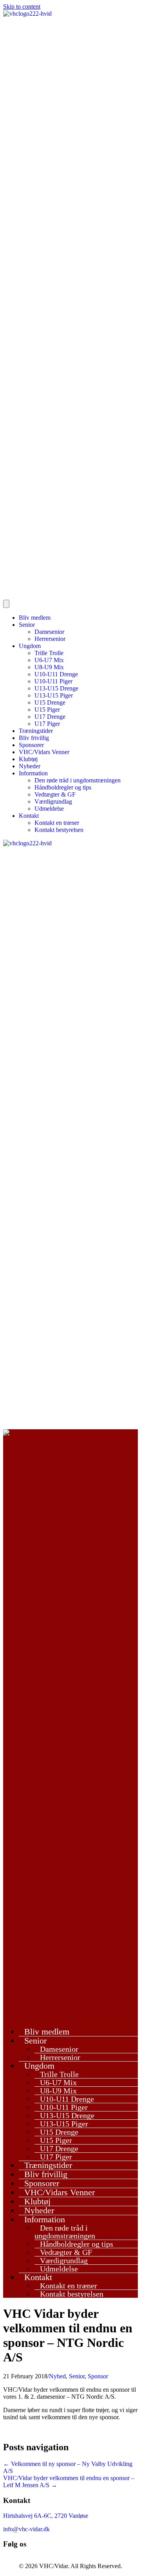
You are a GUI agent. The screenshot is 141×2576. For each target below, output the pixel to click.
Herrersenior (50, 639)
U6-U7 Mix (49, 660)
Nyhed (57, 2376)
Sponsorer (31, 745)
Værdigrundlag (53, 801)
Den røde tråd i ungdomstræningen (78, 780)
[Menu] (6, 604)
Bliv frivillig (34, 738)
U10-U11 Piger (53, 681)
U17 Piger (47, 724)
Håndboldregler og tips (63, 787)
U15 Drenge (50, 702)
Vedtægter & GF (55, 794)
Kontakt (29, 816)
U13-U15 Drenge (56, 688)
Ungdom (30, 646)
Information (33, 773)
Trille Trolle (49, 653)
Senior (27, 625)
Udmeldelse (49, 809)
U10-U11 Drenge (56, 674)
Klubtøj (28, 759)
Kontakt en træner (57, 823)
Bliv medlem (35, 618)
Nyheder (30, 766)
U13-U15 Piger (54, 695)
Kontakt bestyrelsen (59, 830)
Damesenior (49, 632)
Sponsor (98, 2376)
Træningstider (36, 731)
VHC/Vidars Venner (44, 752)
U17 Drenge (50, 717)
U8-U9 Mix (49, 667)
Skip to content (22, 6)
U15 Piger (47, 710)
